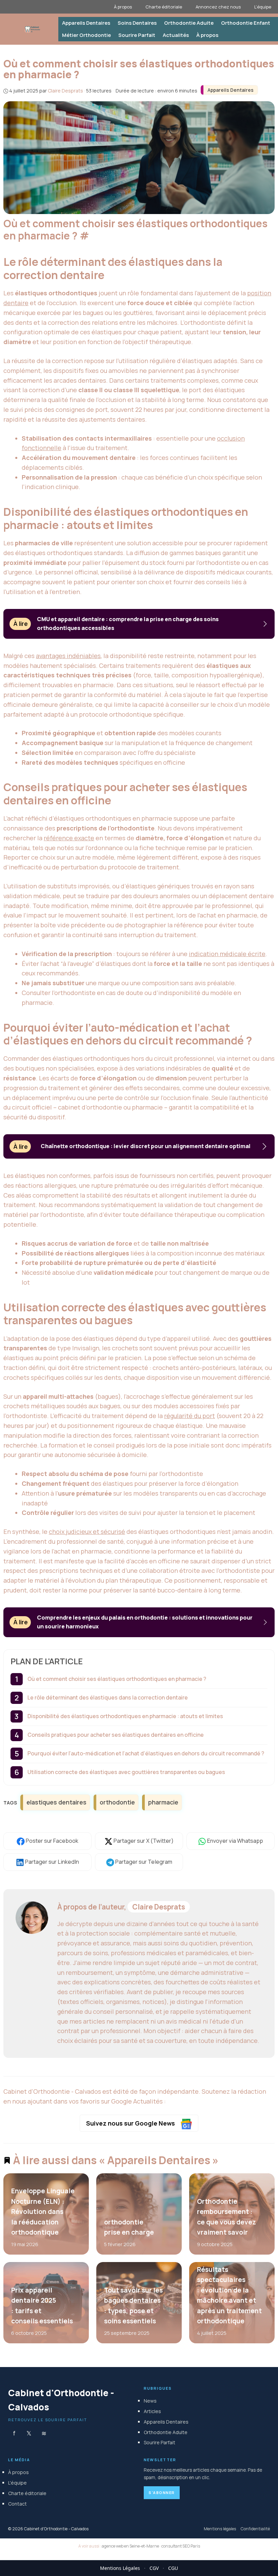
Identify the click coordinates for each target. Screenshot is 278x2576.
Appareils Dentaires (86, 23)
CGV (154, 2568)
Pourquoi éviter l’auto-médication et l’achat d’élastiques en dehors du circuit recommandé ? (146, 1753)
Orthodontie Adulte (189, 23)
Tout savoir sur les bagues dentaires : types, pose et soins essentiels (133, 2306)
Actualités (176, 35)
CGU (173, 2568)
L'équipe (17, 2483)
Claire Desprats (159, 1907)
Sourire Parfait (137, 35)
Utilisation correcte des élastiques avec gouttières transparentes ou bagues (126, 1772)
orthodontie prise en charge (129, 2227)
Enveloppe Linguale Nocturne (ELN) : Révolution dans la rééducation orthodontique (43, 2212)
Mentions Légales (120, 2568)
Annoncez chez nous (218, 7)
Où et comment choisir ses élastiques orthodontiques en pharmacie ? (117, 1679)
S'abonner (162, 2493)
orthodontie (117, 1802)
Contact (17, 2504)
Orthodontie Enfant (246, 23)
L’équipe (263, 7)
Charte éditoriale (164, 7)
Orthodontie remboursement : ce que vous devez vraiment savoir (226, 2217)
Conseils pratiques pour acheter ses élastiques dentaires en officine (116, 1735)
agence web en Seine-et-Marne (130, 2546)
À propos (123, 7)
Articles (152, 2411)
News (150, 2401)
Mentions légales (220, 2529)
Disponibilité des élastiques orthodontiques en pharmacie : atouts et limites (125, 1716)
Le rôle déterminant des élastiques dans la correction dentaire (108, 1697)
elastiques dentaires (56, 1802)
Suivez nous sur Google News (131, 2123)
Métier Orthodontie (86, 35)
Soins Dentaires (137, 23)
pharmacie (163, 1802)
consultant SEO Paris (181, 2546)
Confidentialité (255, 2529)
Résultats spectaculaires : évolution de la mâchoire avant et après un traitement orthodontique (229, 2296)
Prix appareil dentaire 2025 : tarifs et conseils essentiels (42, 2306)
